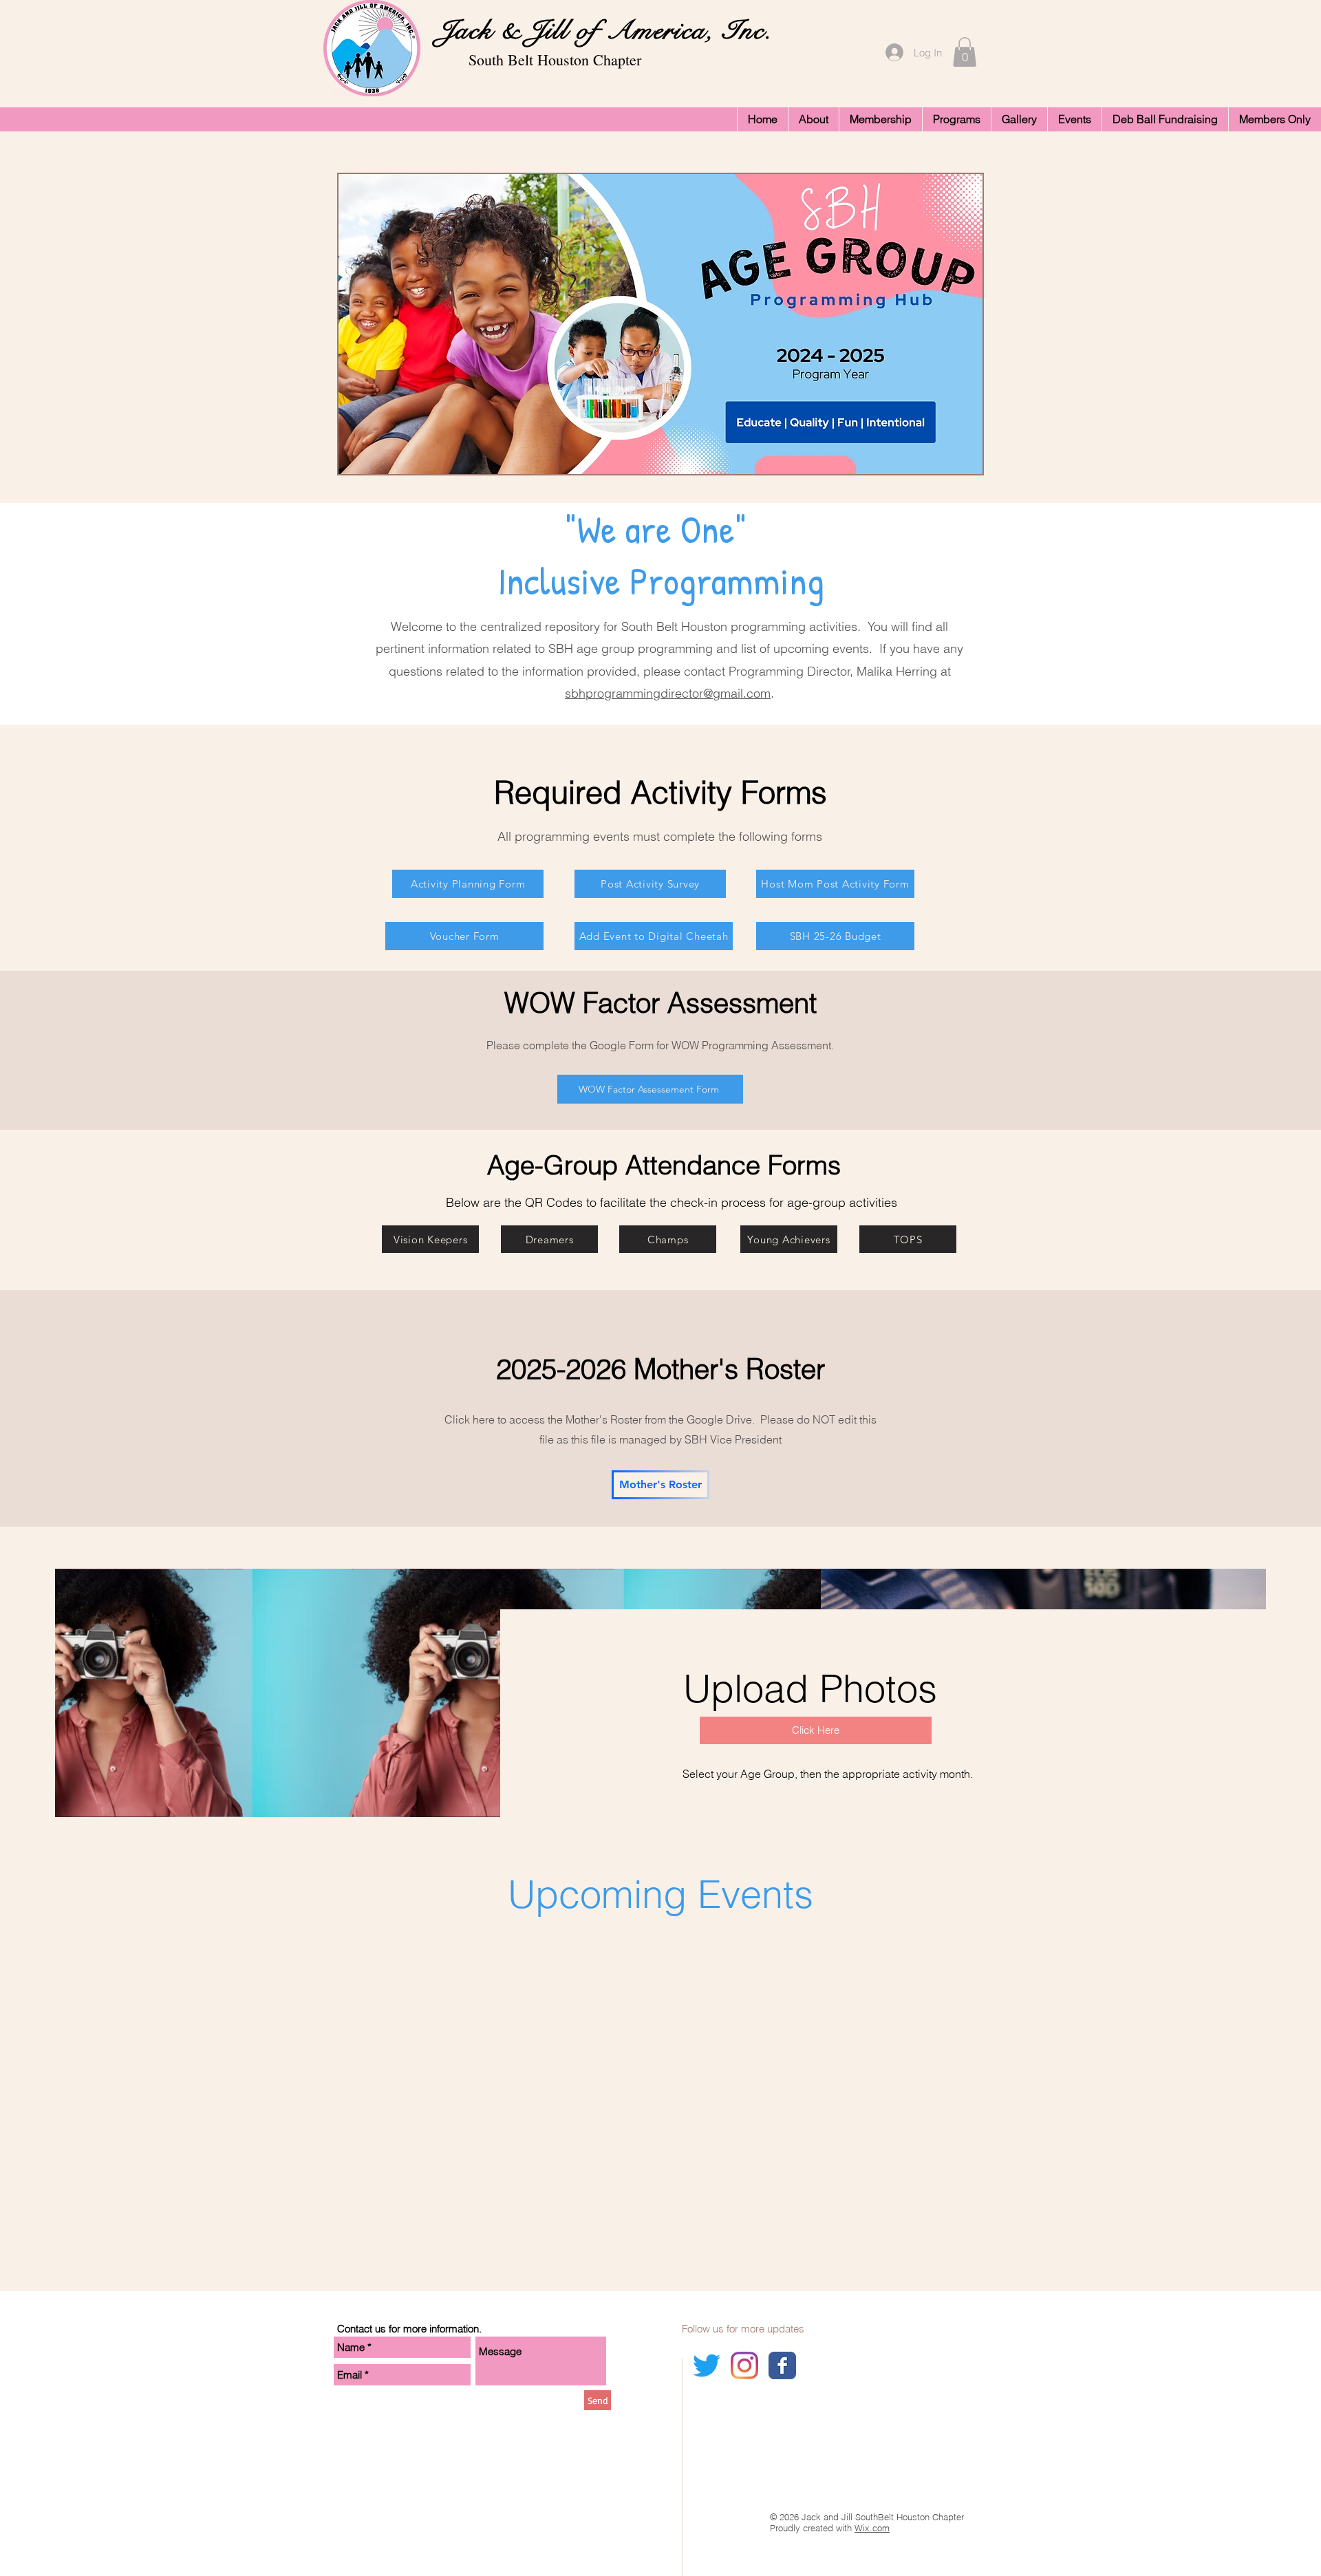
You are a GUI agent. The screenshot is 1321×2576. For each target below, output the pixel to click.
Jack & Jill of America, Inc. (601, 30)
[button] (965, 52)
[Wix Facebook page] (782, 2365)
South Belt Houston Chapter (555, 60)
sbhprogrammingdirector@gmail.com (668, 693)
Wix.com (872, 2528)
